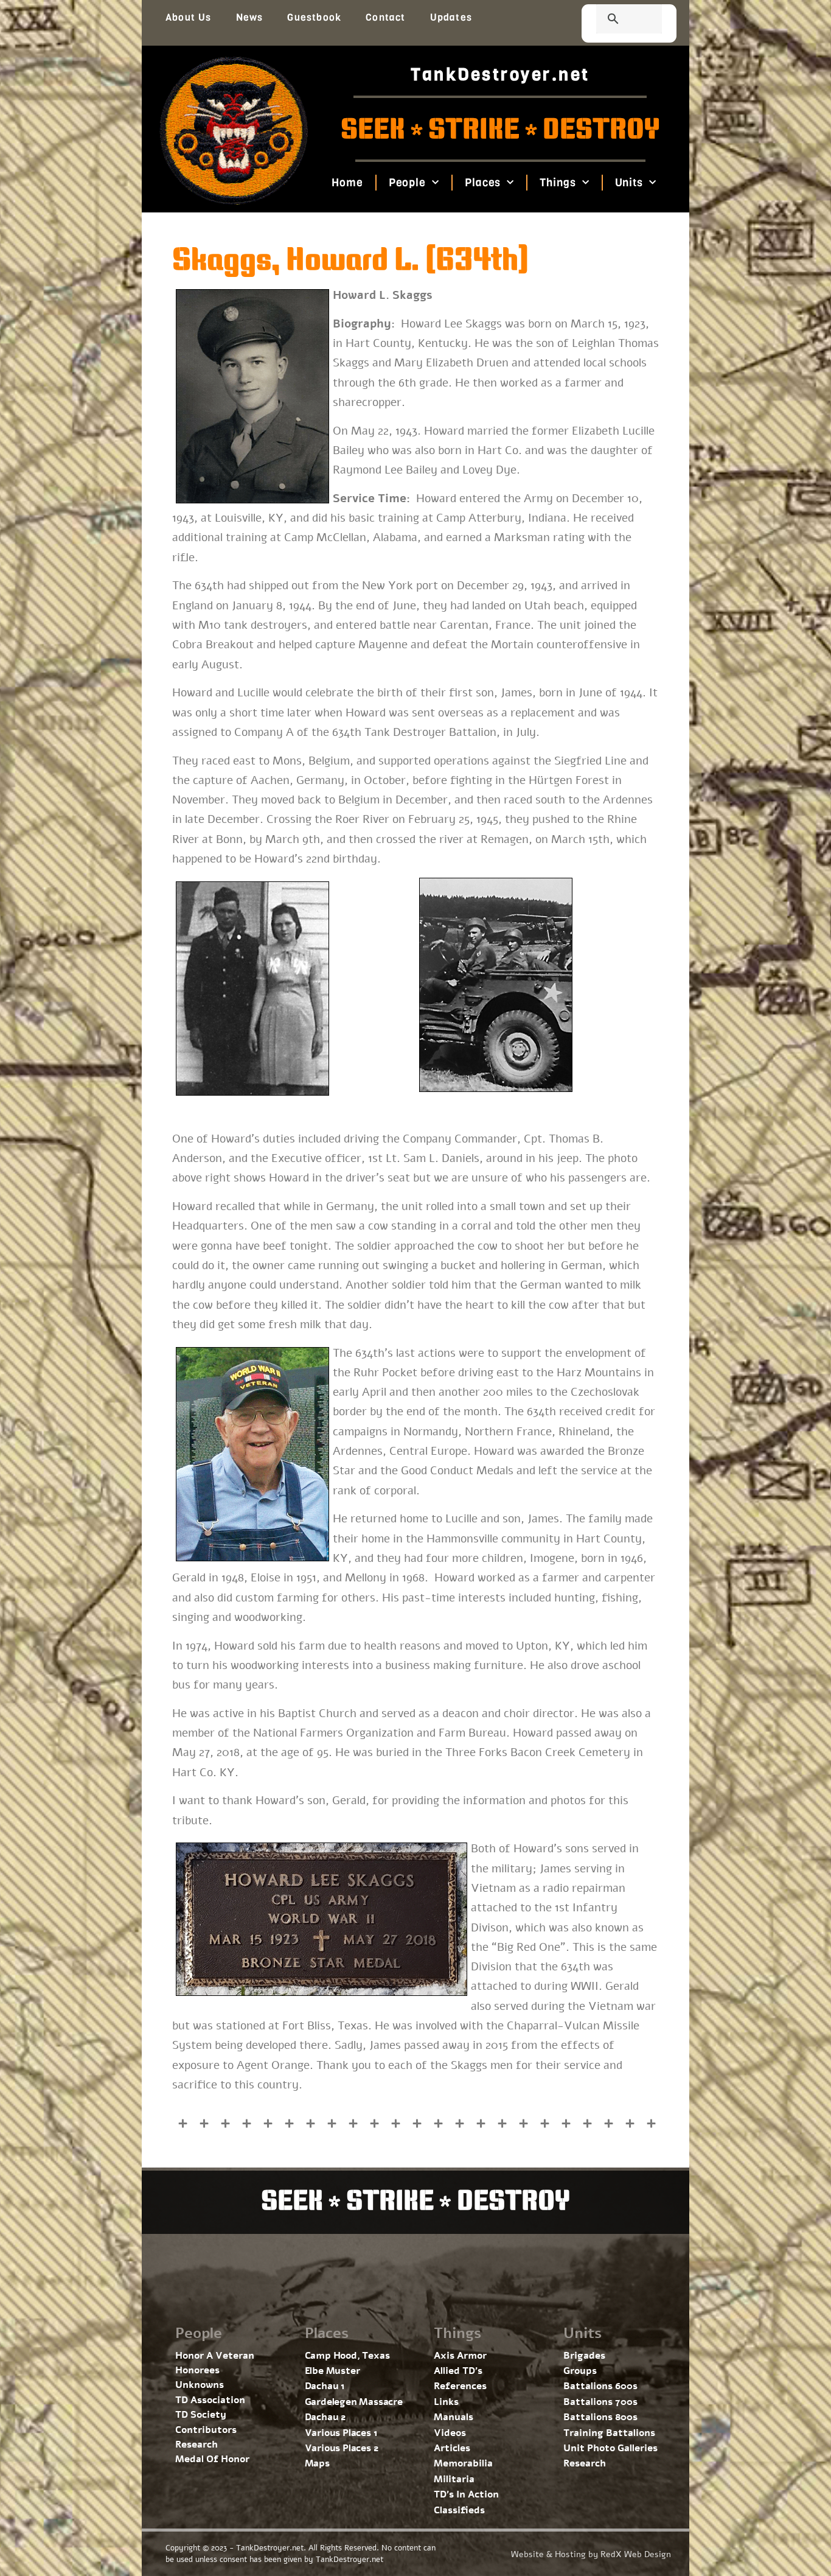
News (250, 17)
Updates (451, 17)
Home (347, 183)
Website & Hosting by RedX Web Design (591, 2554)
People (407, 183)
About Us (189, 17)
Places (483, 183)
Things (558, 183)
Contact (385, 17)
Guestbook (314, 17)
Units (629, 183)
